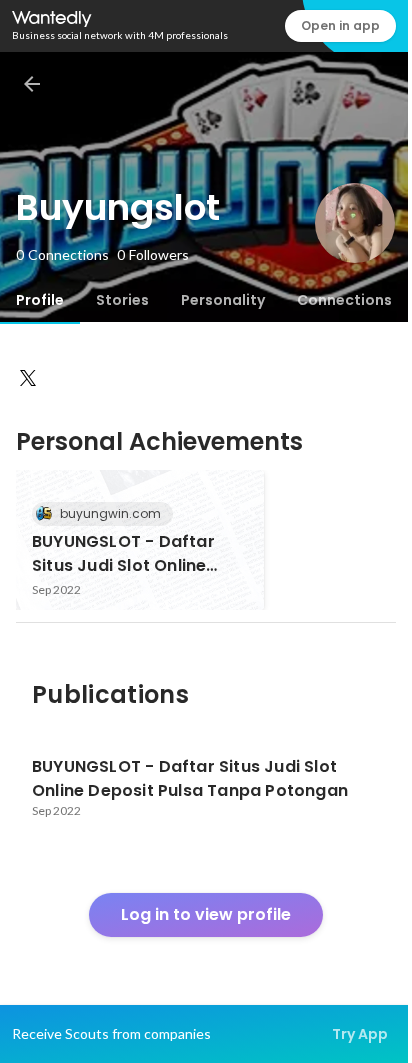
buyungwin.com (110, 513)
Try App (360, 1034)
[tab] (40, 300)
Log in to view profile (206, 914)
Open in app (340, 25)
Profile (40, 300)
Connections (344, 300)
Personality (223, 300)
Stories (122, 300)
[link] (140, 540)
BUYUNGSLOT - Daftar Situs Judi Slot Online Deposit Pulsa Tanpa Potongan (123, 554)
